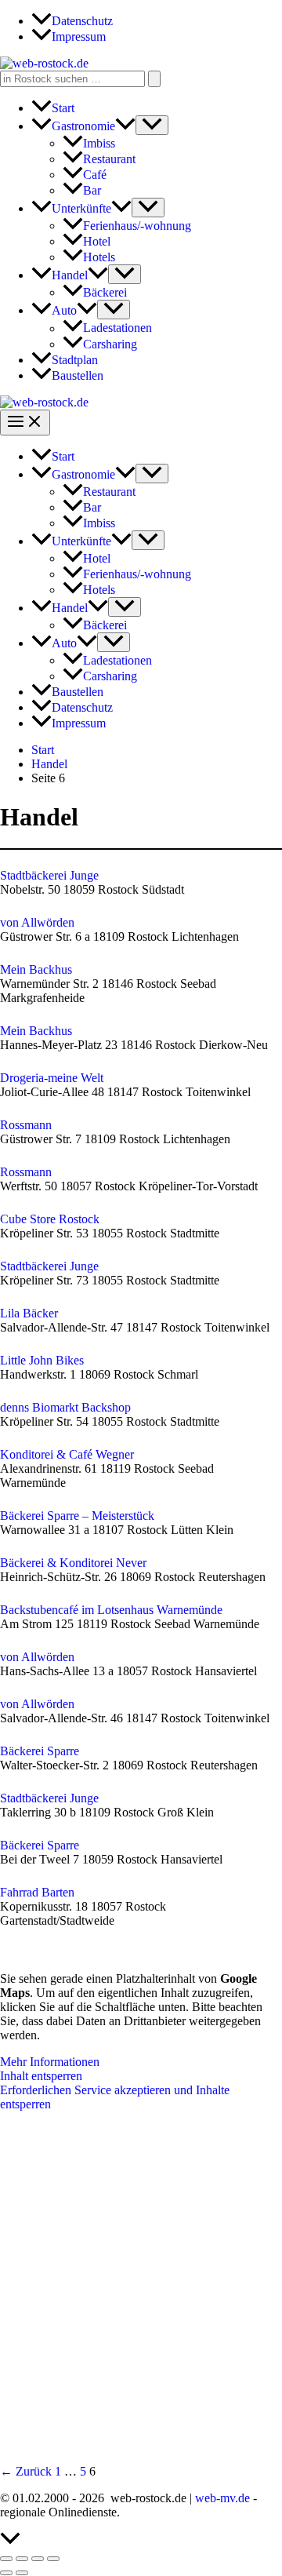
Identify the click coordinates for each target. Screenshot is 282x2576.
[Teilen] (38, 2559)
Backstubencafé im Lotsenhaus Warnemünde (111, 1610)
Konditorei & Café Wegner (67, 1454)
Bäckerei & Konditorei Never (73, 1563)
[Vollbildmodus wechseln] (22, 2559)
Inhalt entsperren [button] (41, 2076)
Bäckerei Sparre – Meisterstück (77, 1516)
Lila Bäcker (29, 1313)
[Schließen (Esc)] (53, 2559)
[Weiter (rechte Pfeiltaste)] (22, 2573)
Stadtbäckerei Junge (49, 875)
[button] (125, 126)
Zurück (26, 2471)
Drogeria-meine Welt (52, 1078)
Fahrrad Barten (37, 1892)
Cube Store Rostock (50, 1219)
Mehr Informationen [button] (50, 2062)
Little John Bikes (42, 1360)
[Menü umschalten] (152, 125)
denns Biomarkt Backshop (65, 1407)
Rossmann (26, 1125)
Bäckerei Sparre (40, 1751)
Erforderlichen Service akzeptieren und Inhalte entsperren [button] (115, 2097)
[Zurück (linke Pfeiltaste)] (6, 2573)
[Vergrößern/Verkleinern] (6, 2559)
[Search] (154, 79)
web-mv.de (222, 2498)
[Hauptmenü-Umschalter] (25, 423)
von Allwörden (37, 922)
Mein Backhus (36, 969)
